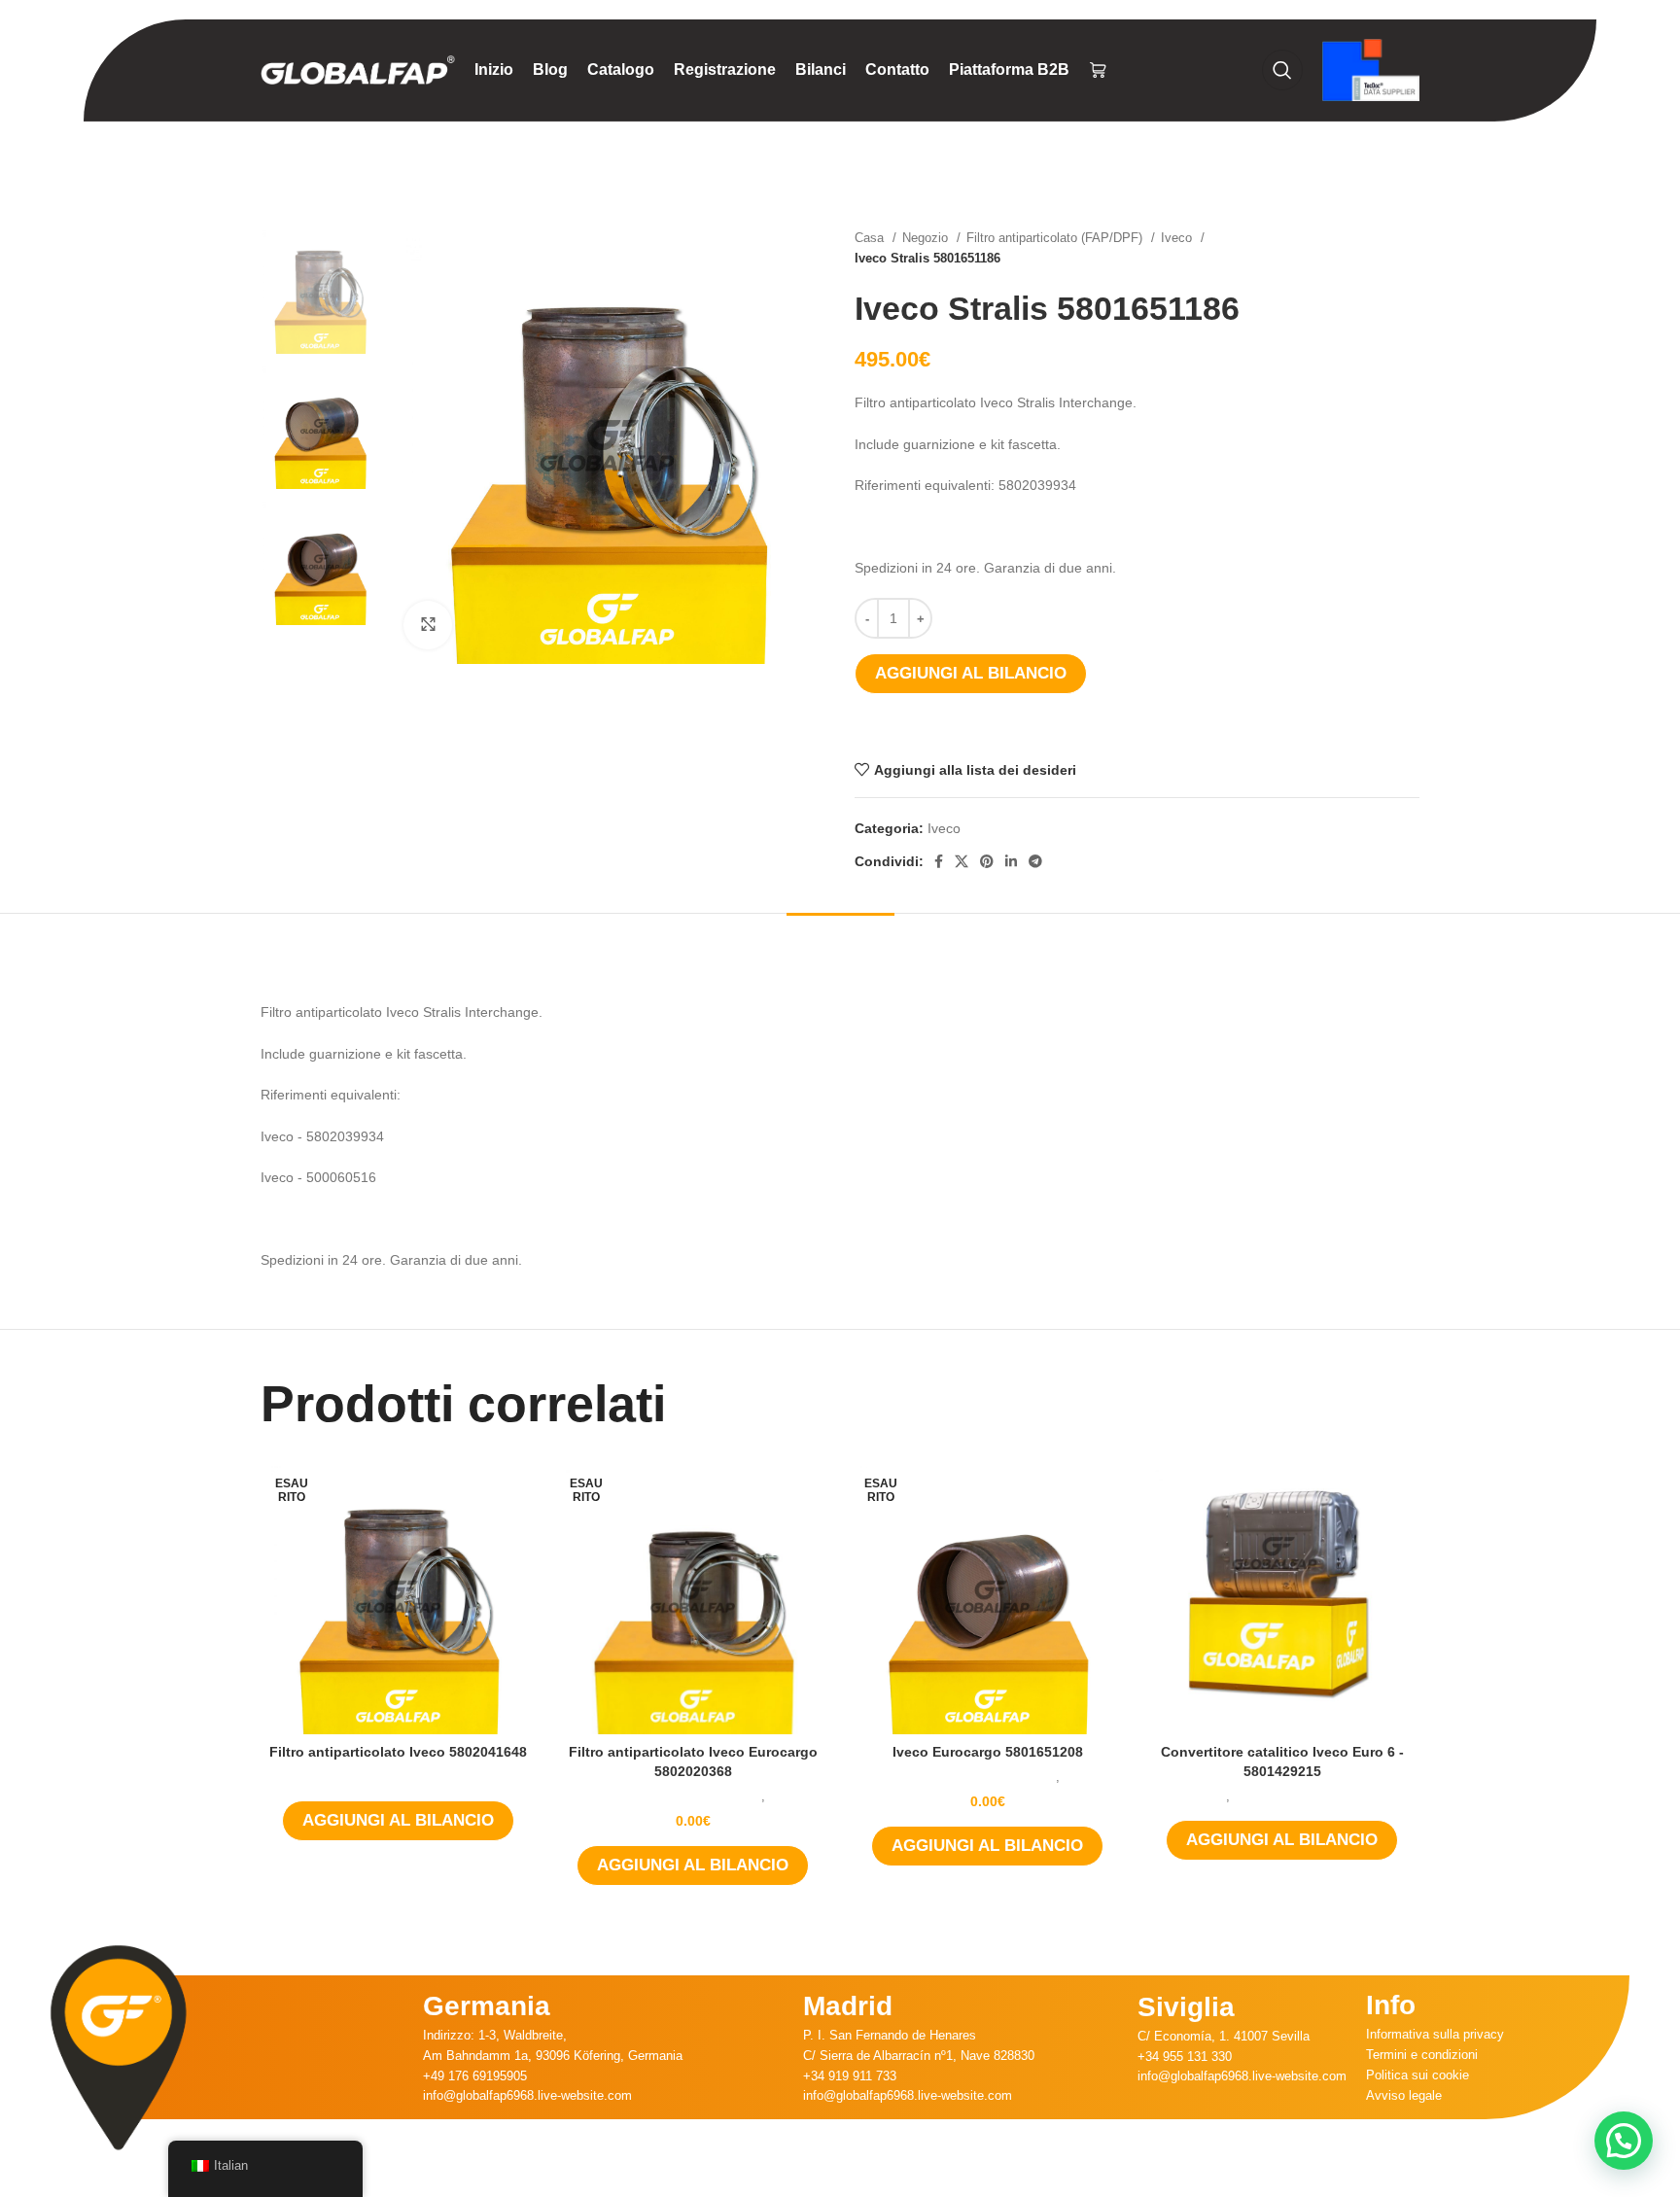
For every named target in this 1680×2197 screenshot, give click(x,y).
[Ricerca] (1282, 70)
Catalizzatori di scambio (1301, 1796)
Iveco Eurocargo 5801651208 (988, 1752)
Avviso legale (1404, 2095)
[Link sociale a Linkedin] (1011, 861)
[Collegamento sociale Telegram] (1035, 861)
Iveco (1178, 238)
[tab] (840, 942)
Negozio (927, 238)
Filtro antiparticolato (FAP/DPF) (1056, 238)
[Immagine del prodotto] (398, 1597)
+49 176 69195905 (475, 2076)
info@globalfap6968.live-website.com (527, 2095)
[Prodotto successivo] (1410, 248)
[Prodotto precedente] (1371, 248)
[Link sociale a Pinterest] (987, 861)
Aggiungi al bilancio (971, 673)
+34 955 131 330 (1185, 2057)
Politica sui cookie (1417, 2075)
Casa (871, 238)
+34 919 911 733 (850, 2076)
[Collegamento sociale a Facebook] (939, 861)
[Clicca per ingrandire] (428, 625)
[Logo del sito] (358, 69)
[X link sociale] (962, 861)
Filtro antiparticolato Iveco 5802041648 (398, 1752)
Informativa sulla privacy (1435, 2034)
